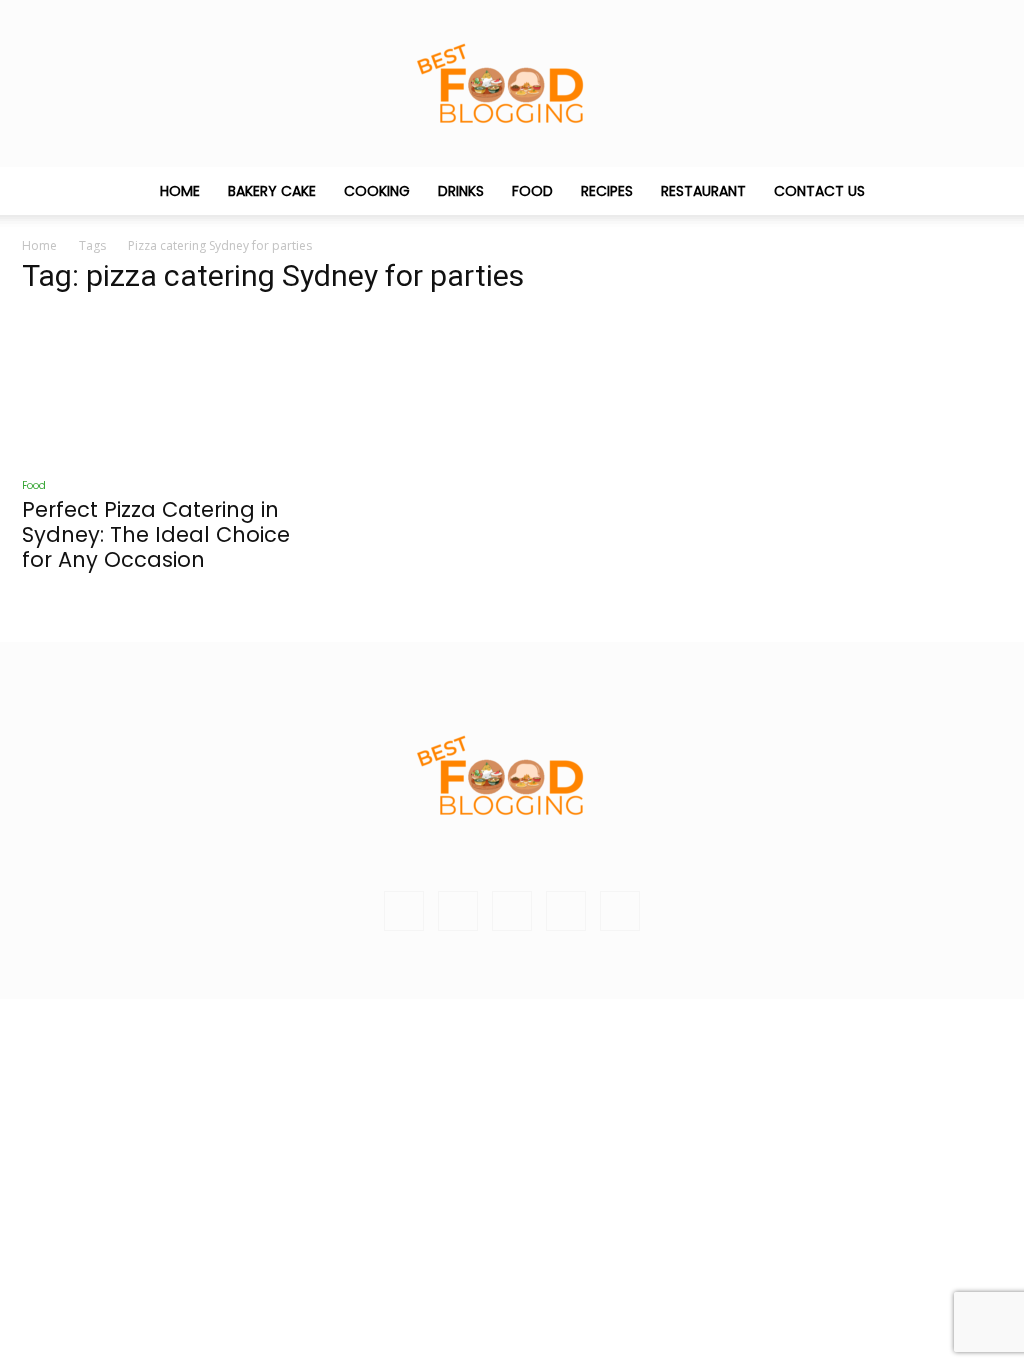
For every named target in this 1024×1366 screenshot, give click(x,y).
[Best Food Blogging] (512, 83)
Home (180, 191)
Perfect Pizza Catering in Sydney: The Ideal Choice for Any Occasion (156, 534)
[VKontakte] (566, 911)
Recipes (607, 191)
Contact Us (819, 191)
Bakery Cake (272, 191)
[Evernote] (404, 911)
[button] (978, 192)
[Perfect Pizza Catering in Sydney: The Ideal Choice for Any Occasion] (172, 388)
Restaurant (703, 191)
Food (532, 191)
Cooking (377, 191)
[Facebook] (458, 911)
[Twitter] (512, 911)
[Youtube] (620, 911)
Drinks (461, 191)
